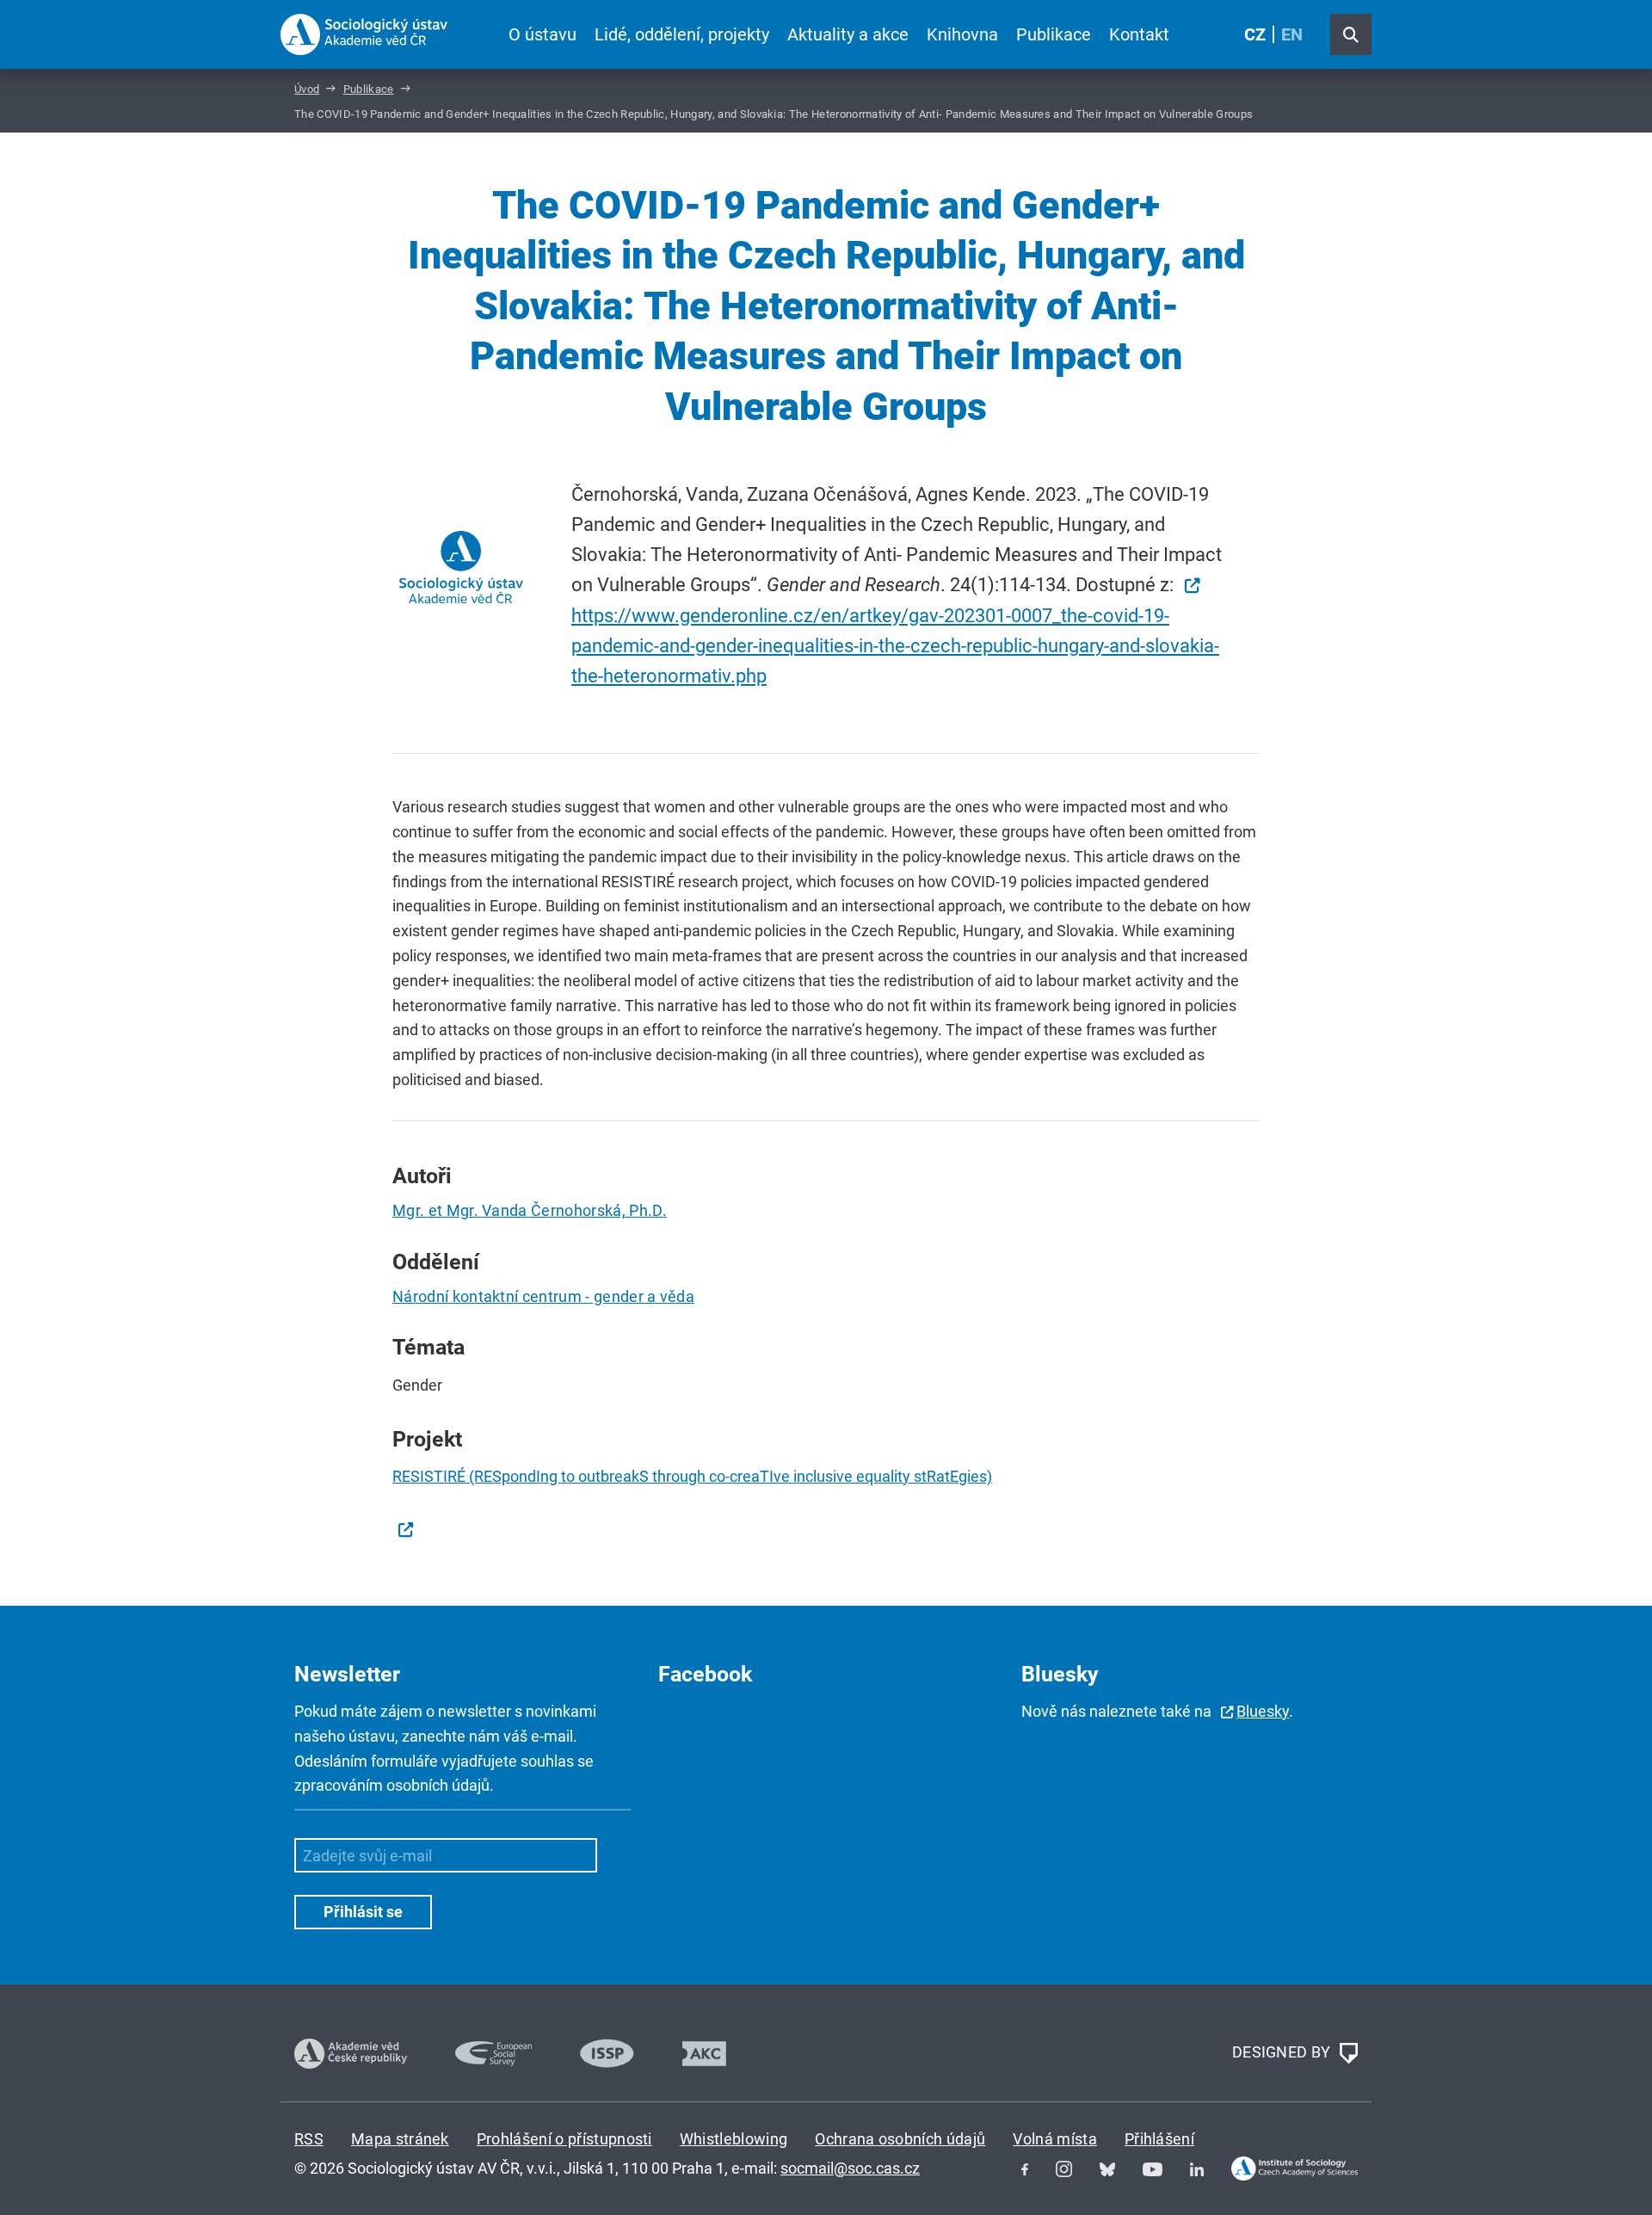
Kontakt (1139, 34)
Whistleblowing (734, 2139)
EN (1292, 34)
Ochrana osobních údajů (900, 2139)
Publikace (1054, 34)
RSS (309, 2139)
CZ (1255, 34)
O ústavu (542, 34)
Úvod (307, 89)
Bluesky (1263, 1711)
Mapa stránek (400, 2139)
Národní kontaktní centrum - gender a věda (543, 1296)
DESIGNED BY (1283, 2052)
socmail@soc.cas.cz (850, 2168)
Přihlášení (1159, 2139)
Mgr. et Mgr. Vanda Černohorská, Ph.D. (530, 1210)
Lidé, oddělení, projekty (682, 34)
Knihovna (962, 34)
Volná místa (1055, 2139)
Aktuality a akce (848, 34)
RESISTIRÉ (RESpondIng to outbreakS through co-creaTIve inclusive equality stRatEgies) (692, 1476)
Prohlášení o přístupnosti (564, 2139)
